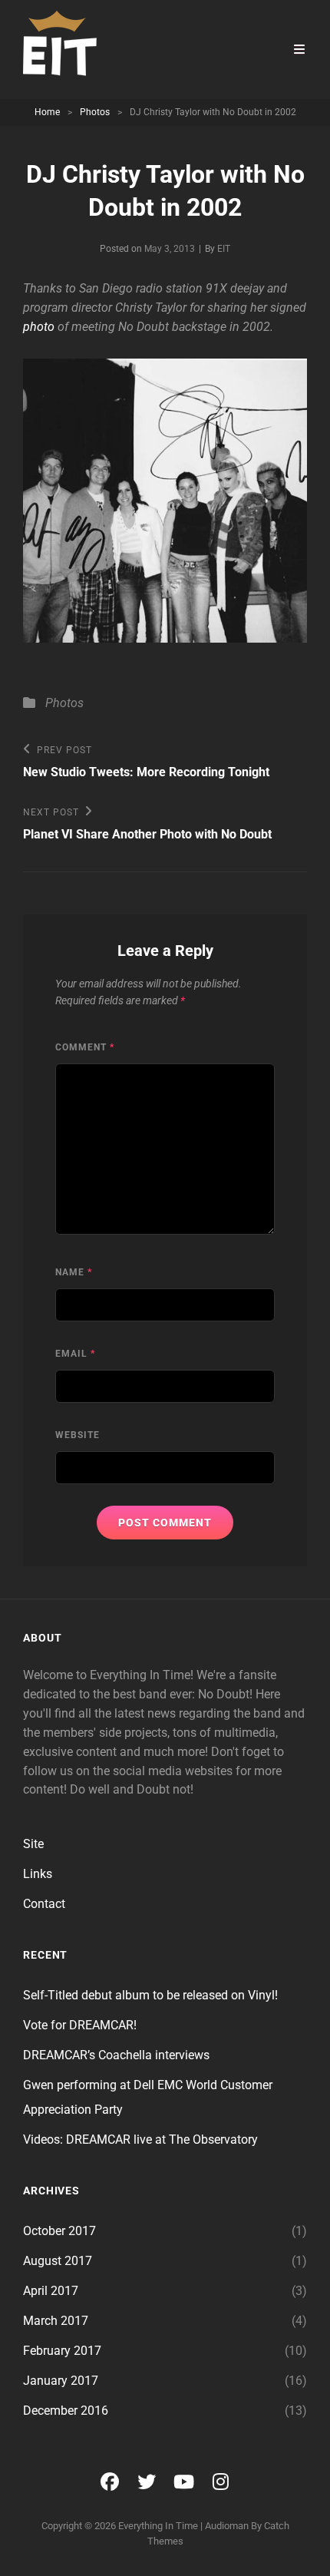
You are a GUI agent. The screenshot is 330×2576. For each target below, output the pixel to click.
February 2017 (62, 2351)
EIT (224, 249)
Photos (95, 112)
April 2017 (51, 2291)
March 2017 (56, 2321)
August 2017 (58, 2261)
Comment (85, 1047)
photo (39, 327)
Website (78, 1435)
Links (38, 1874)
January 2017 (61, 2381)
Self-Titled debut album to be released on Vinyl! (150, 1995)
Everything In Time (158, 2526)
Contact (44, 1904)
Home (47, 112)
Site (33, 1844)
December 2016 (66, 2411)
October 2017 (59, 2231)
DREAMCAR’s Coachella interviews (116, 2055)
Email (75, 1354)
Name (74, 1272)
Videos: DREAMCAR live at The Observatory (140, 2140)
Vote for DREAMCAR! (80, 2025)
